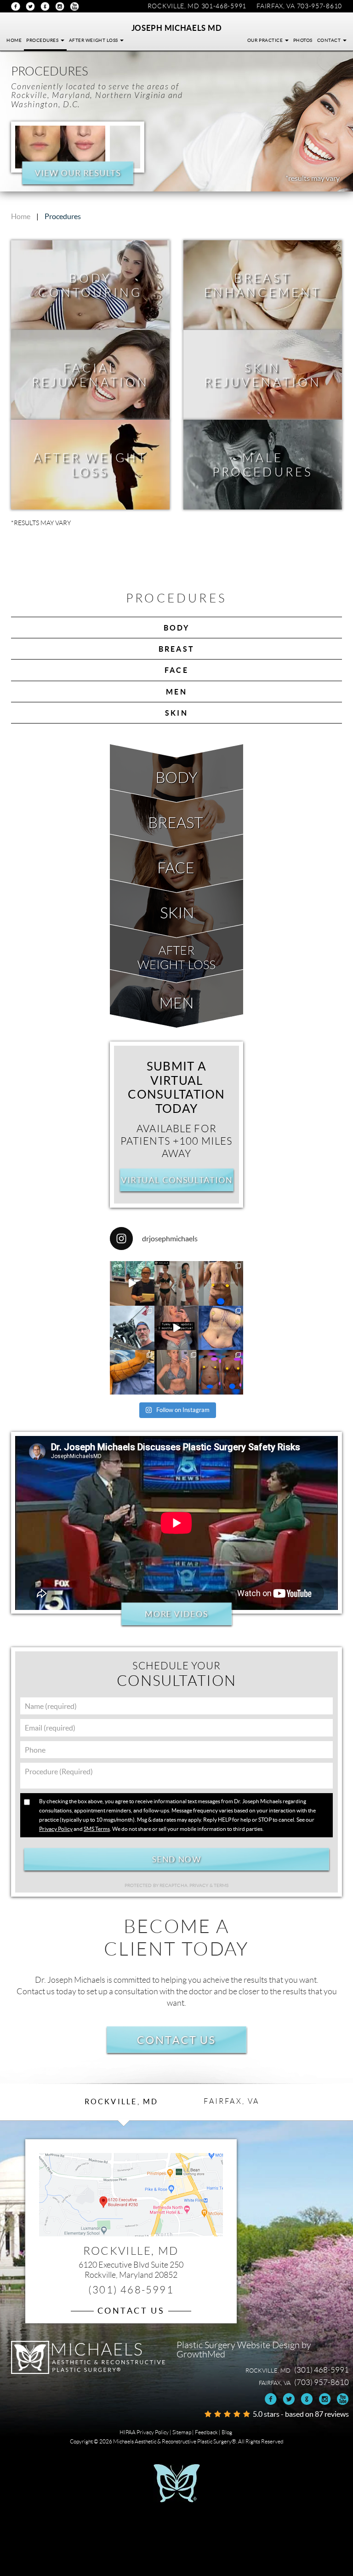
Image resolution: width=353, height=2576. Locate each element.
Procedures (43, 40)
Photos (303, 40)
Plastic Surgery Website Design (238, 2345)
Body (177, 628)
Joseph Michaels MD (177, 28)
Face (176, 670)
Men (176, 692)
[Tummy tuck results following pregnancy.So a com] (177, 1328)
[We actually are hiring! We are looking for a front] (132, 1283)
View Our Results (78, 173)
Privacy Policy (56, 1829)
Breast (176, 649)
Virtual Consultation (176, 1180)
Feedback (206, 2432)
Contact (330, 40)
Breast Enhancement (263, 285)
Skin (176, 713)
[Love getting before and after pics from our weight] (177, 1283)
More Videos (177, 1614)
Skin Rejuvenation (263, 375)
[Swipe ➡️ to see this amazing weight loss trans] (221, 1328)
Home (14, 40)
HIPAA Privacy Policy (144, 2432)
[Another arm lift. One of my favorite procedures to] (132, 1372)
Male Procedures (263, 465)
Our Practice (266, 40)
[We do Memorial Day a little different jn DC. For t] (132, 1328)
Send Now (176, 1859)
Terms (221, 1885)
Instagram (60, 6)
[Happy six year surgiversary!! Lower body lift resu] (177, 1372)
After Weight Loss (94, 40)
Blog (227, 2432)
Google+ (45, 6)
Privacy (199, 1885)
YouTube (74, 6)
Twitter (30, 6)
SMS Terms (97, 1829)
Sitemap (182, 2432)
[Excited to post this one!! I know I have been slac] (221, 1283)
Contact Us (176, 2040)
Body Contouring (90, 285)
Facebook (16, 6)
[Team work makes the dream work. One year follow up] (221, 1372)
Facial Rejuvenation (90, 375)
